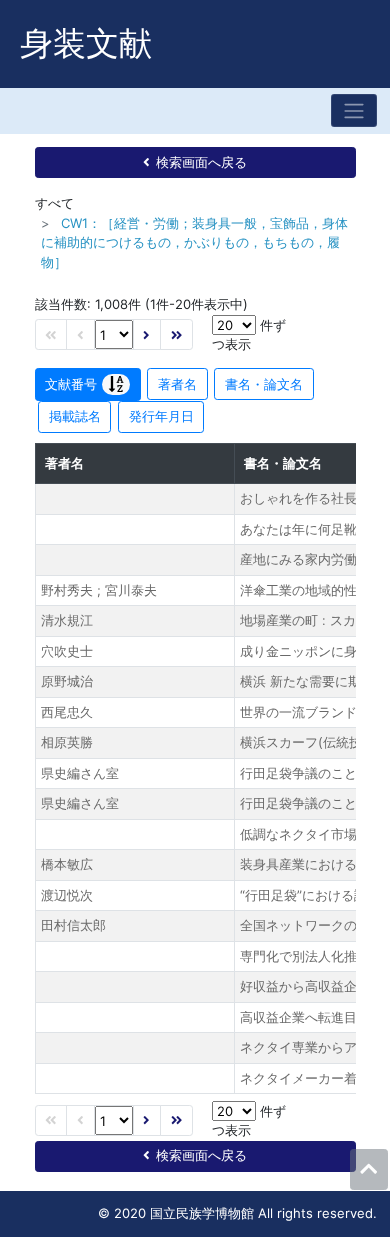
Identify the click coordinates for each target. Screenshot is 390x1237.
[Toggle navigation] (354, 110)
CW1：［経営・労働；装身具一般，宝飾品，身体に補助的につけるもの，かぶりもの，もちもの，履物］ (194, 242)
